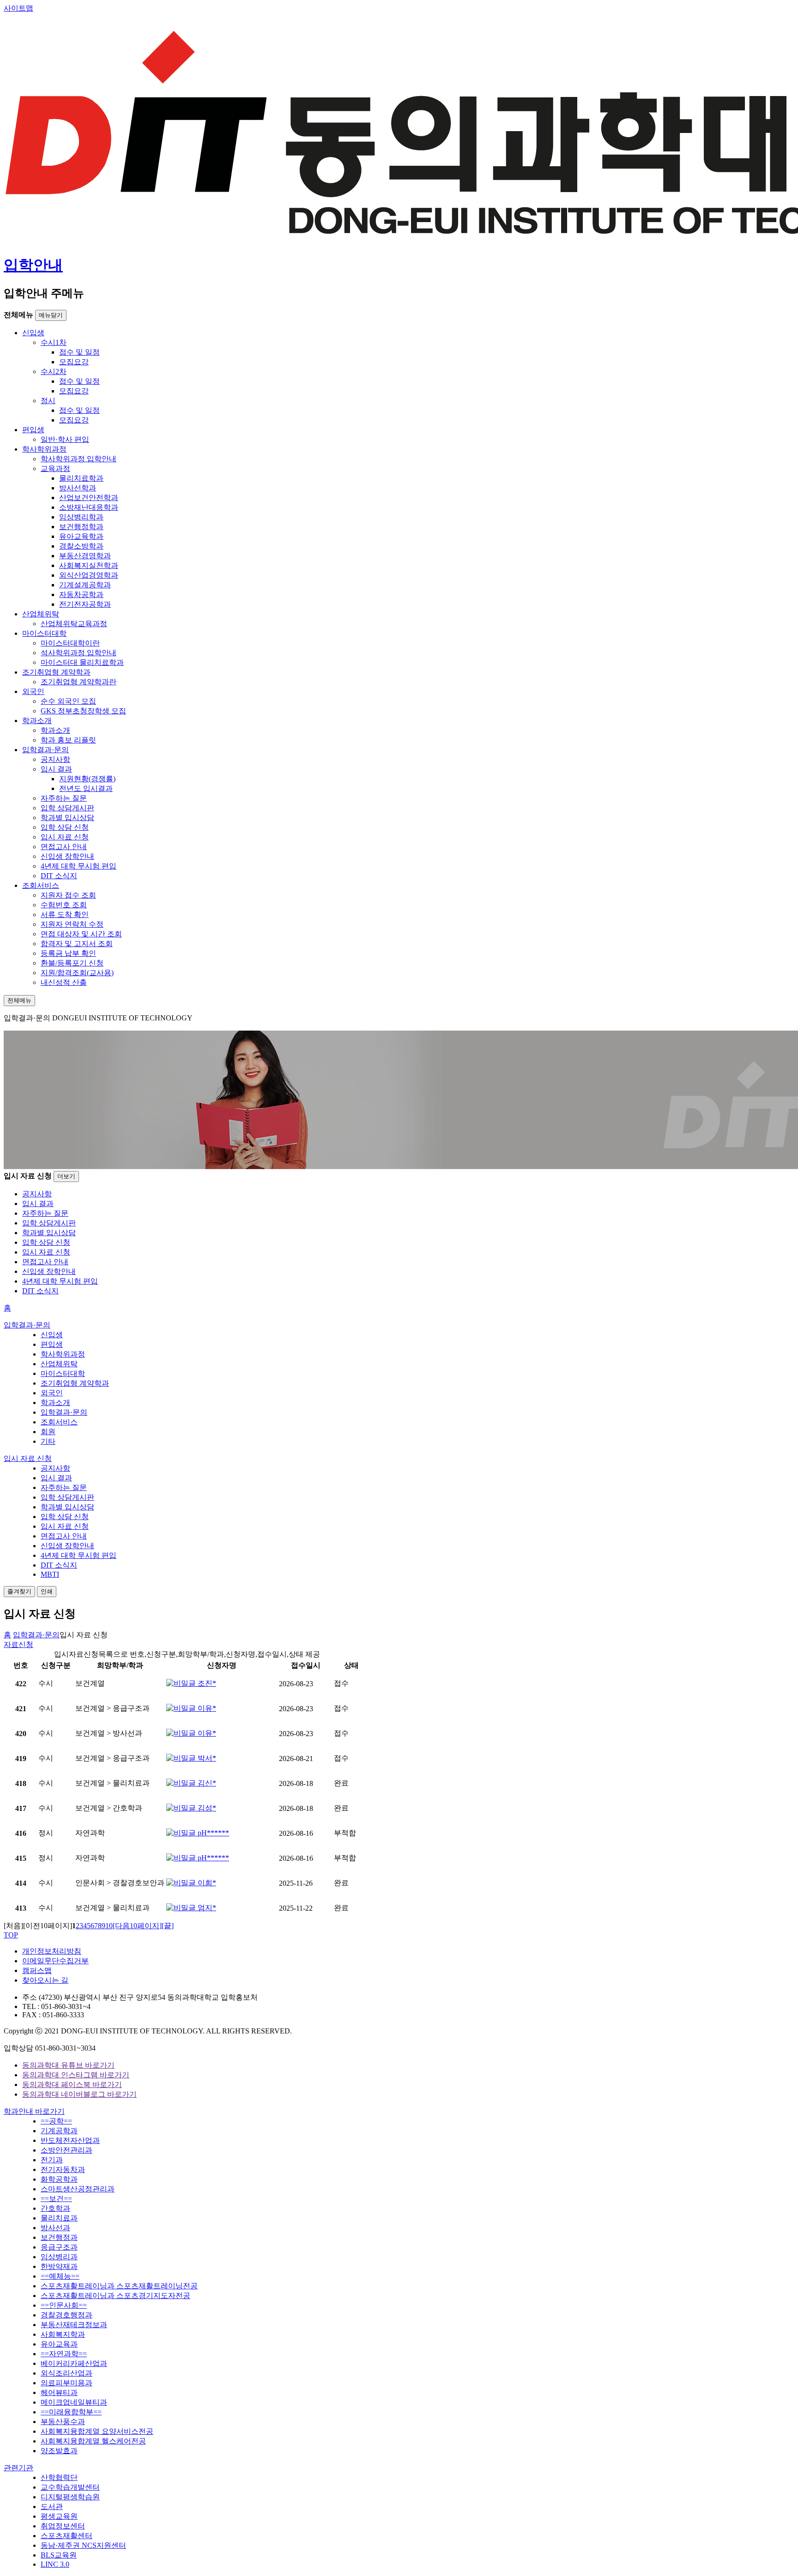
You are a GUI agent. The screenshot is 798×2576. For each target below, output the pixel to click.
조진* (206, 1683)
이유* (206, 1708)
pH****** (212, 1833)
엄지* (206, 1908)
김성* (206, 1808)
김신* (206, 1783)
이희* (206, 1883)
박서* (206, 1758)
